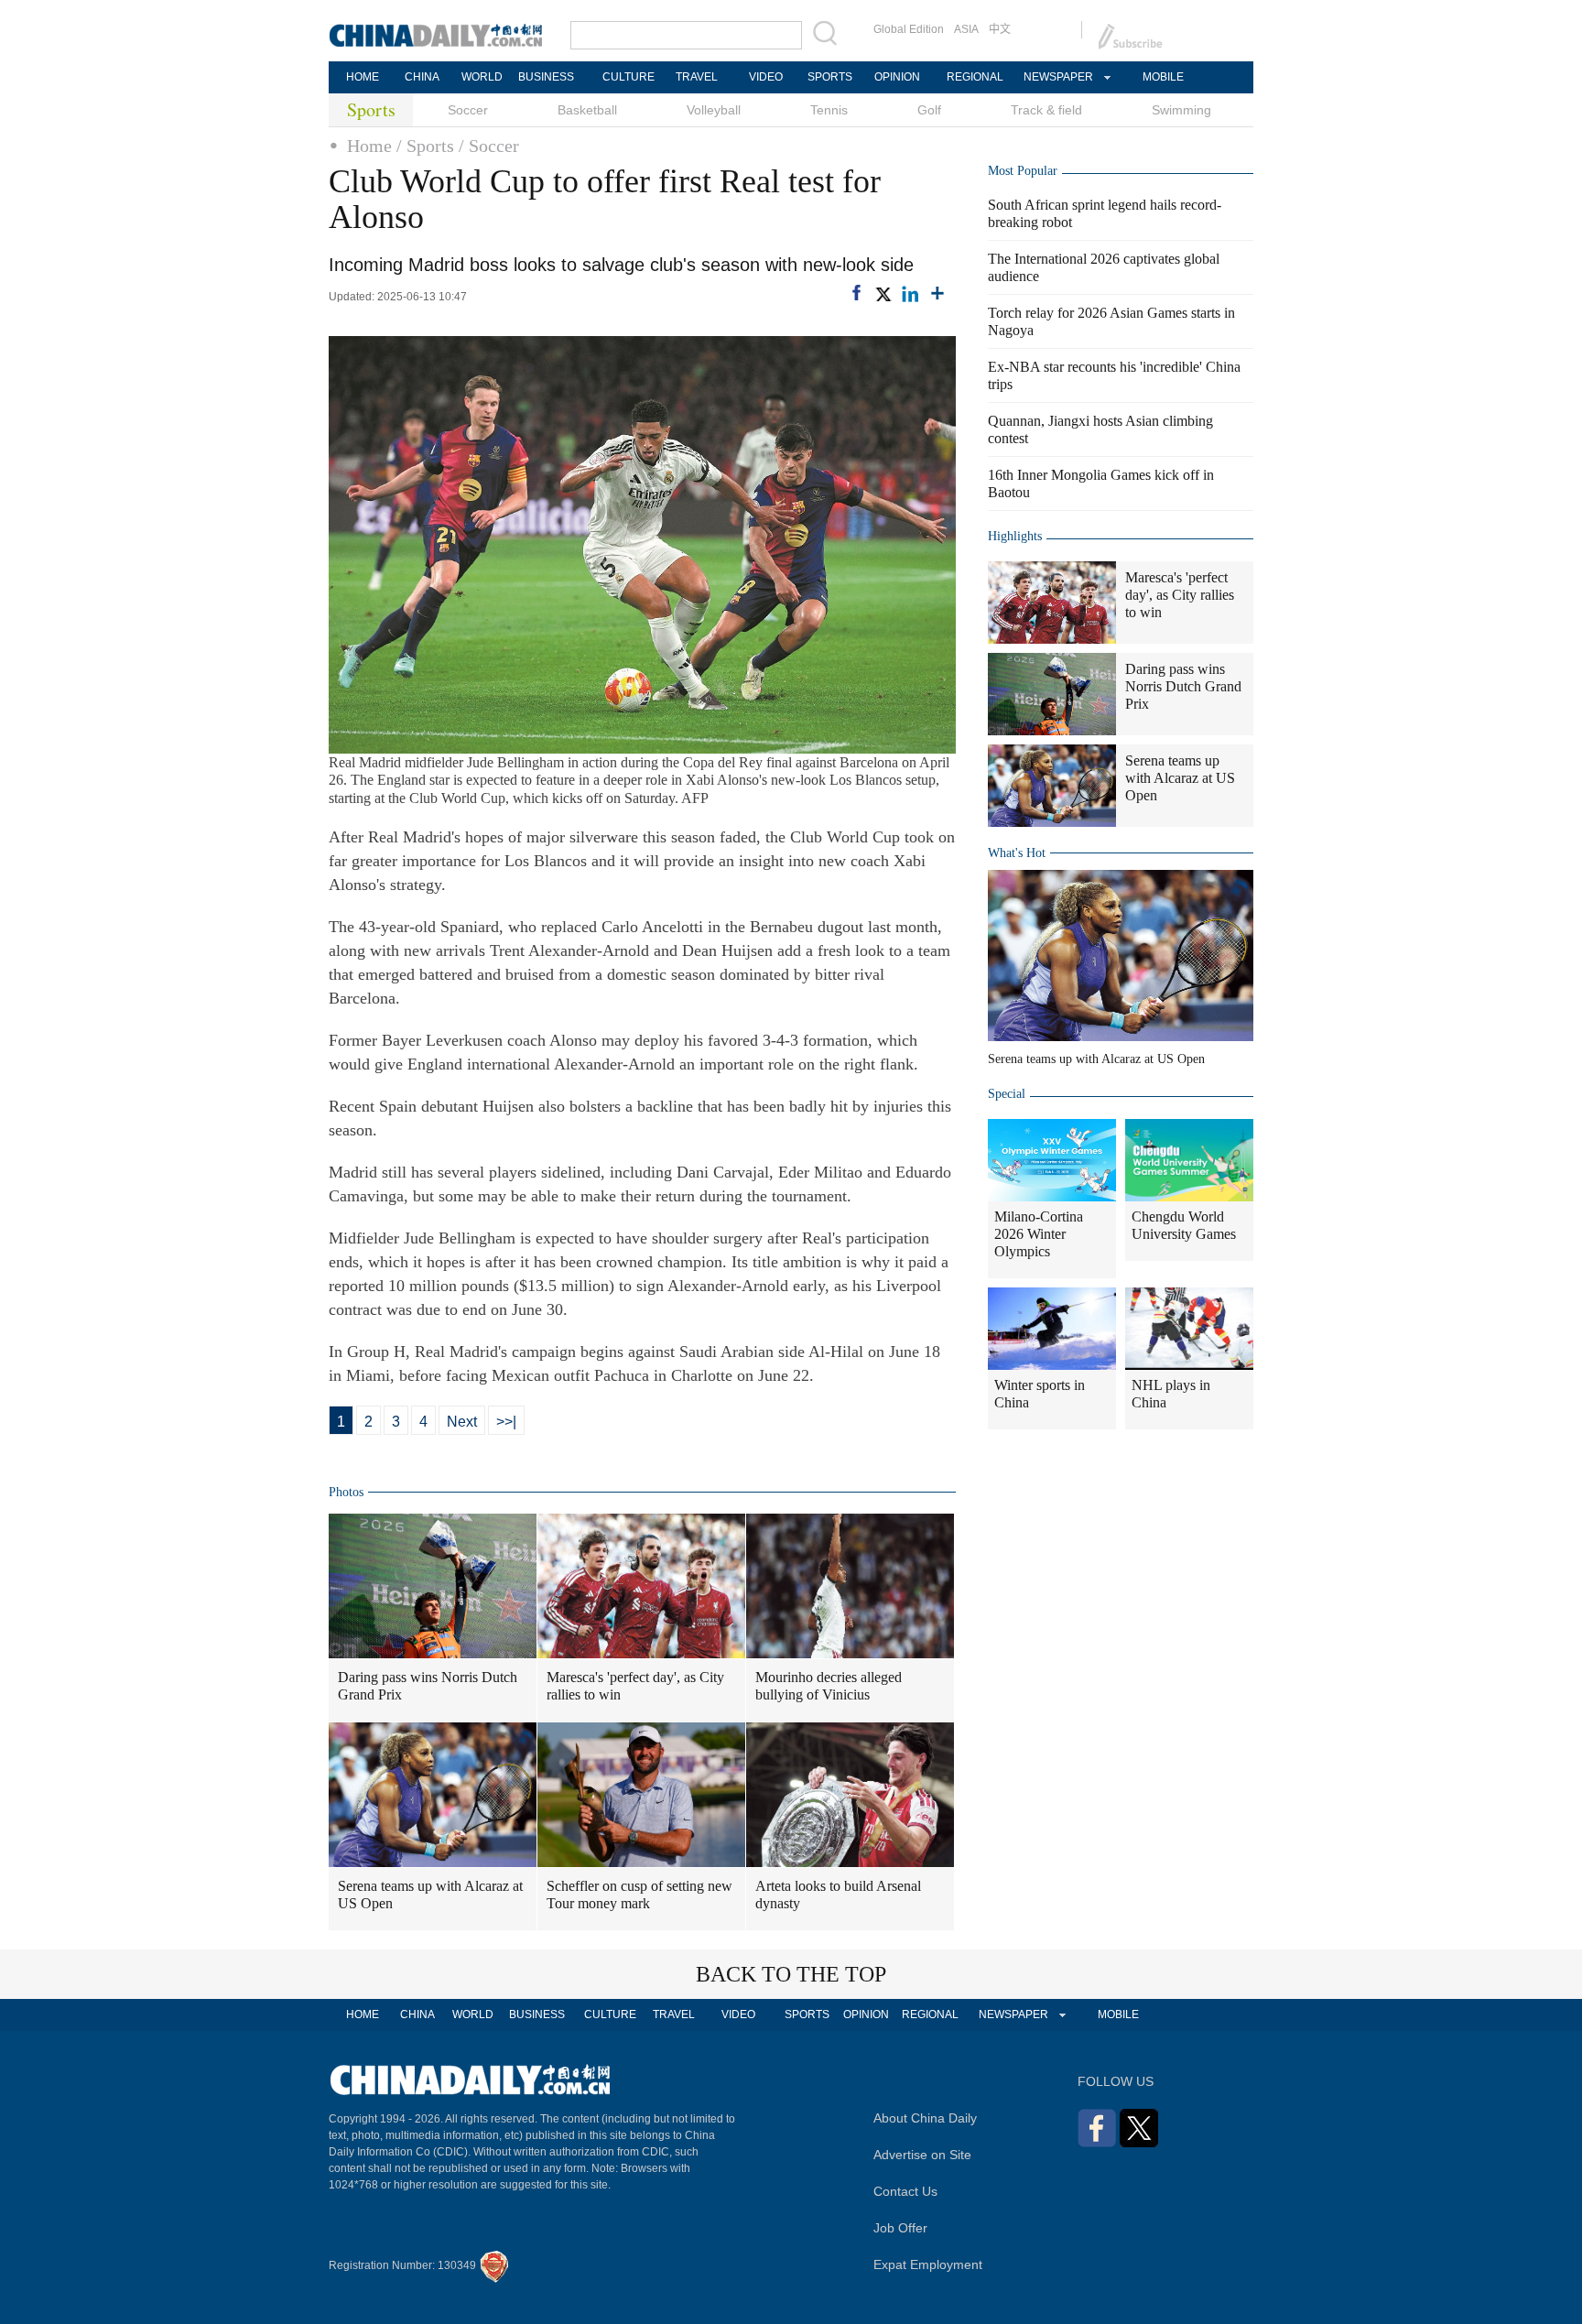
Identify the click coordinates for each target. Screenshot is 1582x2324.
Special (1007, 1094)
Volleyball (714, 110)
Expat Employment (928, 2264)
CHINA (422, 77)
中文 (1000, 29)
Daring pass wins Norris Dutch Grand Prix (428, 1686)
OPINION (897, 77)
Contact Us (905, 2191)
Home (369, 146)
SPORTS (830, 77)
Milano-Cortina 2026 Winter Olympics (1039, 1234)
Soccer (468, 110)
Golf (929, 110)
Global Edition (909, 29)
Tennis (829, 110)
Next (462, 1422)
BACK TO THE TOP (791, 1974)
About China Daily (925, 2118)
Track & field (1046, 110)
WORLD (482, 77)
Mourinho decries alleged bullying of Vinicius (829, 1686)
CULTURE (628, 77)
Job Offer (900, 2228)
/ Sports (425, 146)
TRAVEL (697, 77)
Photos (346, 1492)
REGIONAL (975, 77)
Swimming (1181, 110)
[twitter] (883, 294)
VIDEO (766, 77)
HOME (363, 77)
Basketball (587, 110)
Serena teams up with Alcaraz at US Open (430, 1895)
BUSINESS (546, 77)
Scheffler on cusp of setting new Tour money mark (639, 1895)
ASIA (966, 29)
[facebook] (856, 293)
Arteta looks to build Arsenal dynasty (838, 1895)
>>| (506, 1422)
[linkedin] (910, 294)
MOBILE (1163, 77)
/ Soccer (489, 146)
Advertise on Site (922, 2155)
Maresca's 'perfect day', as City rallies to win (635, 1686)
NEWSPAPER (1057, 77)
